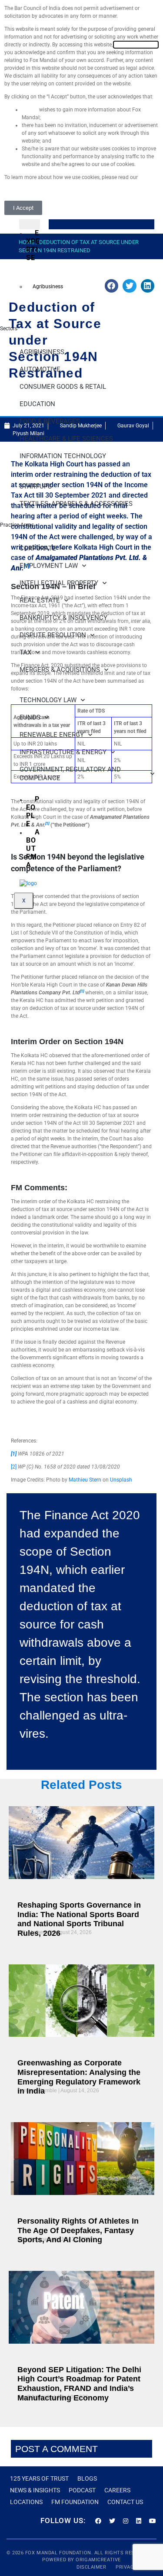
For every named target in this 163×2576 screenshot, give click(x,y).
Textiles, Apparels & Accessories (76, 504)
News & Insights (35, 2490)
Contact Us (125, 2502)
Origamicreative (98, 2560)
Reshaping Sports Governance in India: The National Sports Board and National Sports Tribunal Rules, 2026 (79, 1919)
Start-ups (36, 486)
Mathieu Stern (85, 1480)
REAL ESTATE (40, 600)
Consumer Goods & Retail (63, 387)
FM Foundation (75, 2502)
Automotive (40, 369)
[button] (130, 286)
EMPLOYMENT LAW (49, 566)
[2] (14, 1467)
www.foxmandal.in (136, 45)
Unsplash (121, 1480)
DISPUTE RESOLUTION (53, 635)
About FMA (33, 848)
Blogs (87, 2478)
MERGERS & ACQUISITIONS (60, 670)
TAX (25, 652)
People (33, 811)
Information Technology (63, 456)
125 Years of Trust (39, 2478)
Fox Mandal (42, 2553)
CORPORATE (38, 548)
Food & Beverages (50, 421)
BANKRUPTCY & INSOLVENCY (63, 618)
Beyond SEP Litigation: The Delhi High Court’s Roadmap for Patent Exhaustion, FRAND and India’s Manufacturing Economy (79, 2384)
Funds (30, 717)
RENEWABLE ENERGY (52, 735)
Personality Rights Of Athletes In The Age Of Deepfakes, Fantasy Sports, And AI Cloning (78, 2230)
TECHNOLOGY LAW (48, 700)
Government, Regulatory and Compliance (70, 774)
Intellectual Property (59, 583)
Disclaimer (92, 2567)
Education (37, 404)
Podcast (82, 2490)
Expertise (33, 245)
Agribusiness (48, 287)
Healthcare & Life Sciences (66, 439)
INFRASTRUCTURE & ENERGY (63, 752)
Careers (117, 2490)
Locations (26, 2502)
